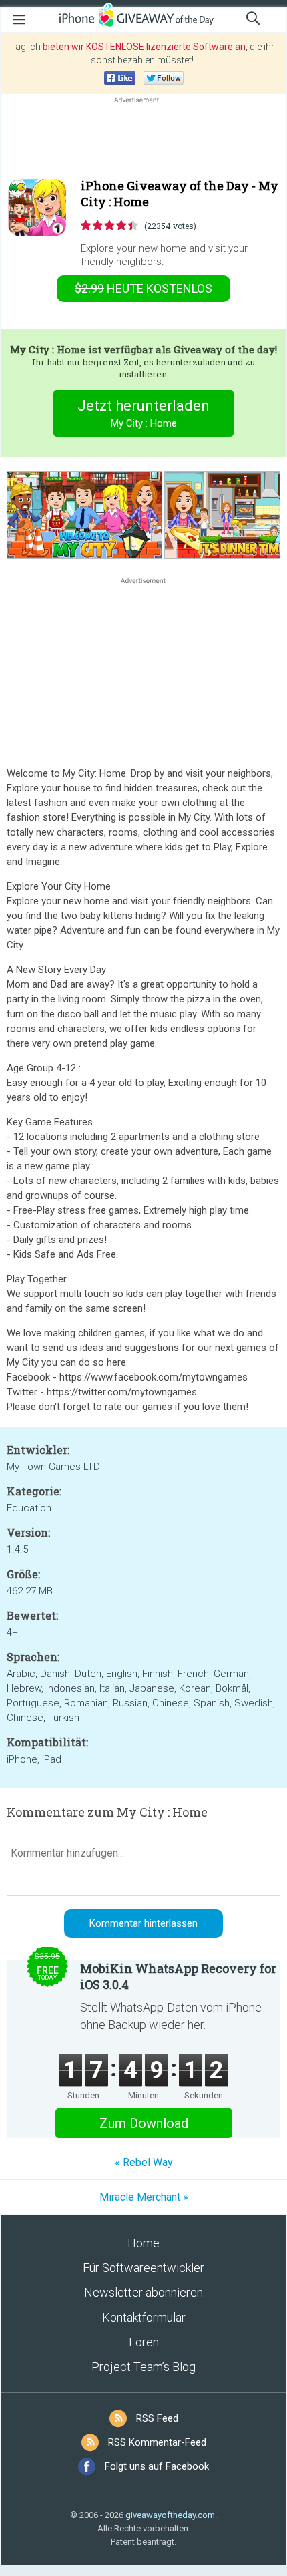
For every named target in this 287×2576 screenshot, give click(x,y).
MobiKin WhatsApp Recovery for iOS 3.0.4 (178, 1976)
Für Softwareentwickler (143, 2268)
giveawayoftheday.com (170, 2515)
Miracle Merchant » (144, 2197)
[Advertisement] (143, 138)
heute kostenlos (143, 288)
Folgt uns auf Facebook (157, 2466)
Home (143, 2243)
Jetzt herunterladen (143, 413)
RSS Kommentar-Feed (157, 2442)
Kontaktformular (144, 2317)
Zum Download (144, 2123)
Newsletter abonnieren (143, 2292)
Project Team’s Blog (143, 2367)
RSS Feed (157, 2418)
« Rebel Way (144, 2162)
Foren (144, 2342)
